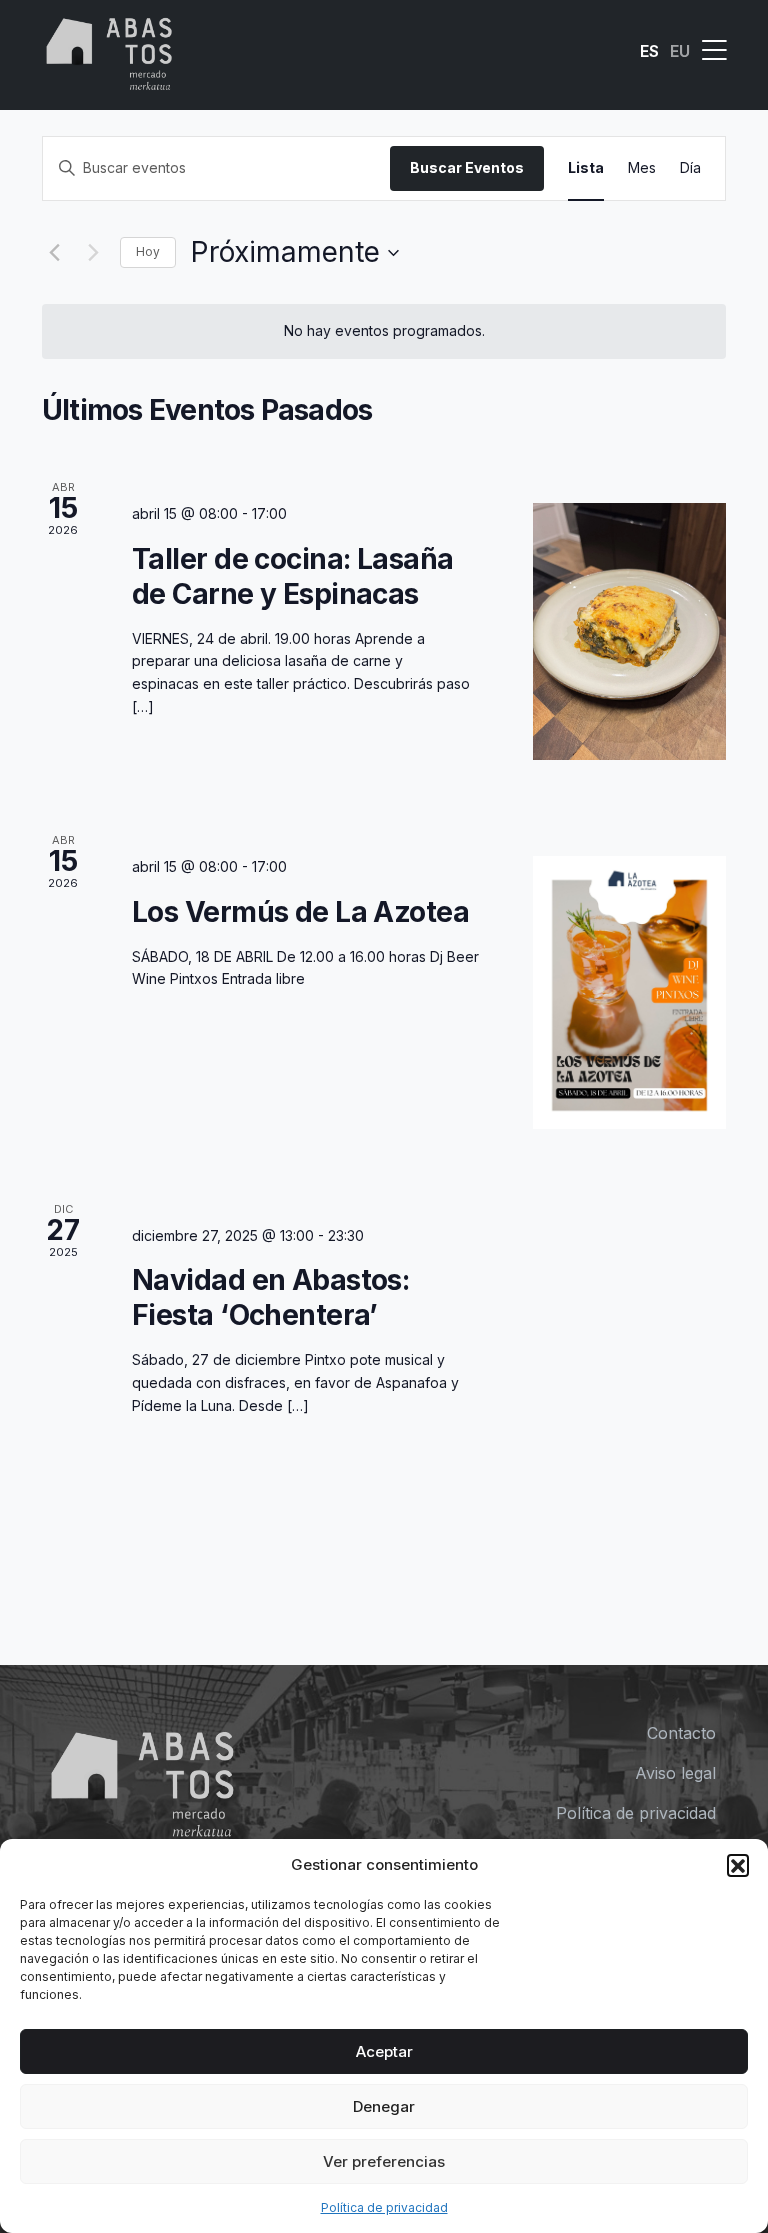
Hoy (148, 251)
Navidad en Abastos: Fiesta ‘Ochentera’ (270, 1297)
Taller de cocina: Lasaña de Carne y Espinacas (293, 576)
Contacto (681, 1733)
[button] (738, 1865)
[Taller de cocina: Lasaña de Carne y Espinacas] (629, 631)
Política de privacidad (384, 2207)
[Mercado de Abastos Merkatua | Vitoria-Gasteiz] (109, 51)
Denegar (384, 2106)
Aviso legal (675, 1773)
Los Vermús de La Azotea (300, 912)
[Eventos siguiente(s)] (93, 253)
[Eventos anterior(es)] (54, 253)
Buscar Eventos (467, 167)
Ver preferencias (384, 2161)
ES (649, 51)
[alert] (384, 331)
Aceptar (384, 2051)
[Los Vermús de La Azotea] (629, 992)
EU (680, 51)
